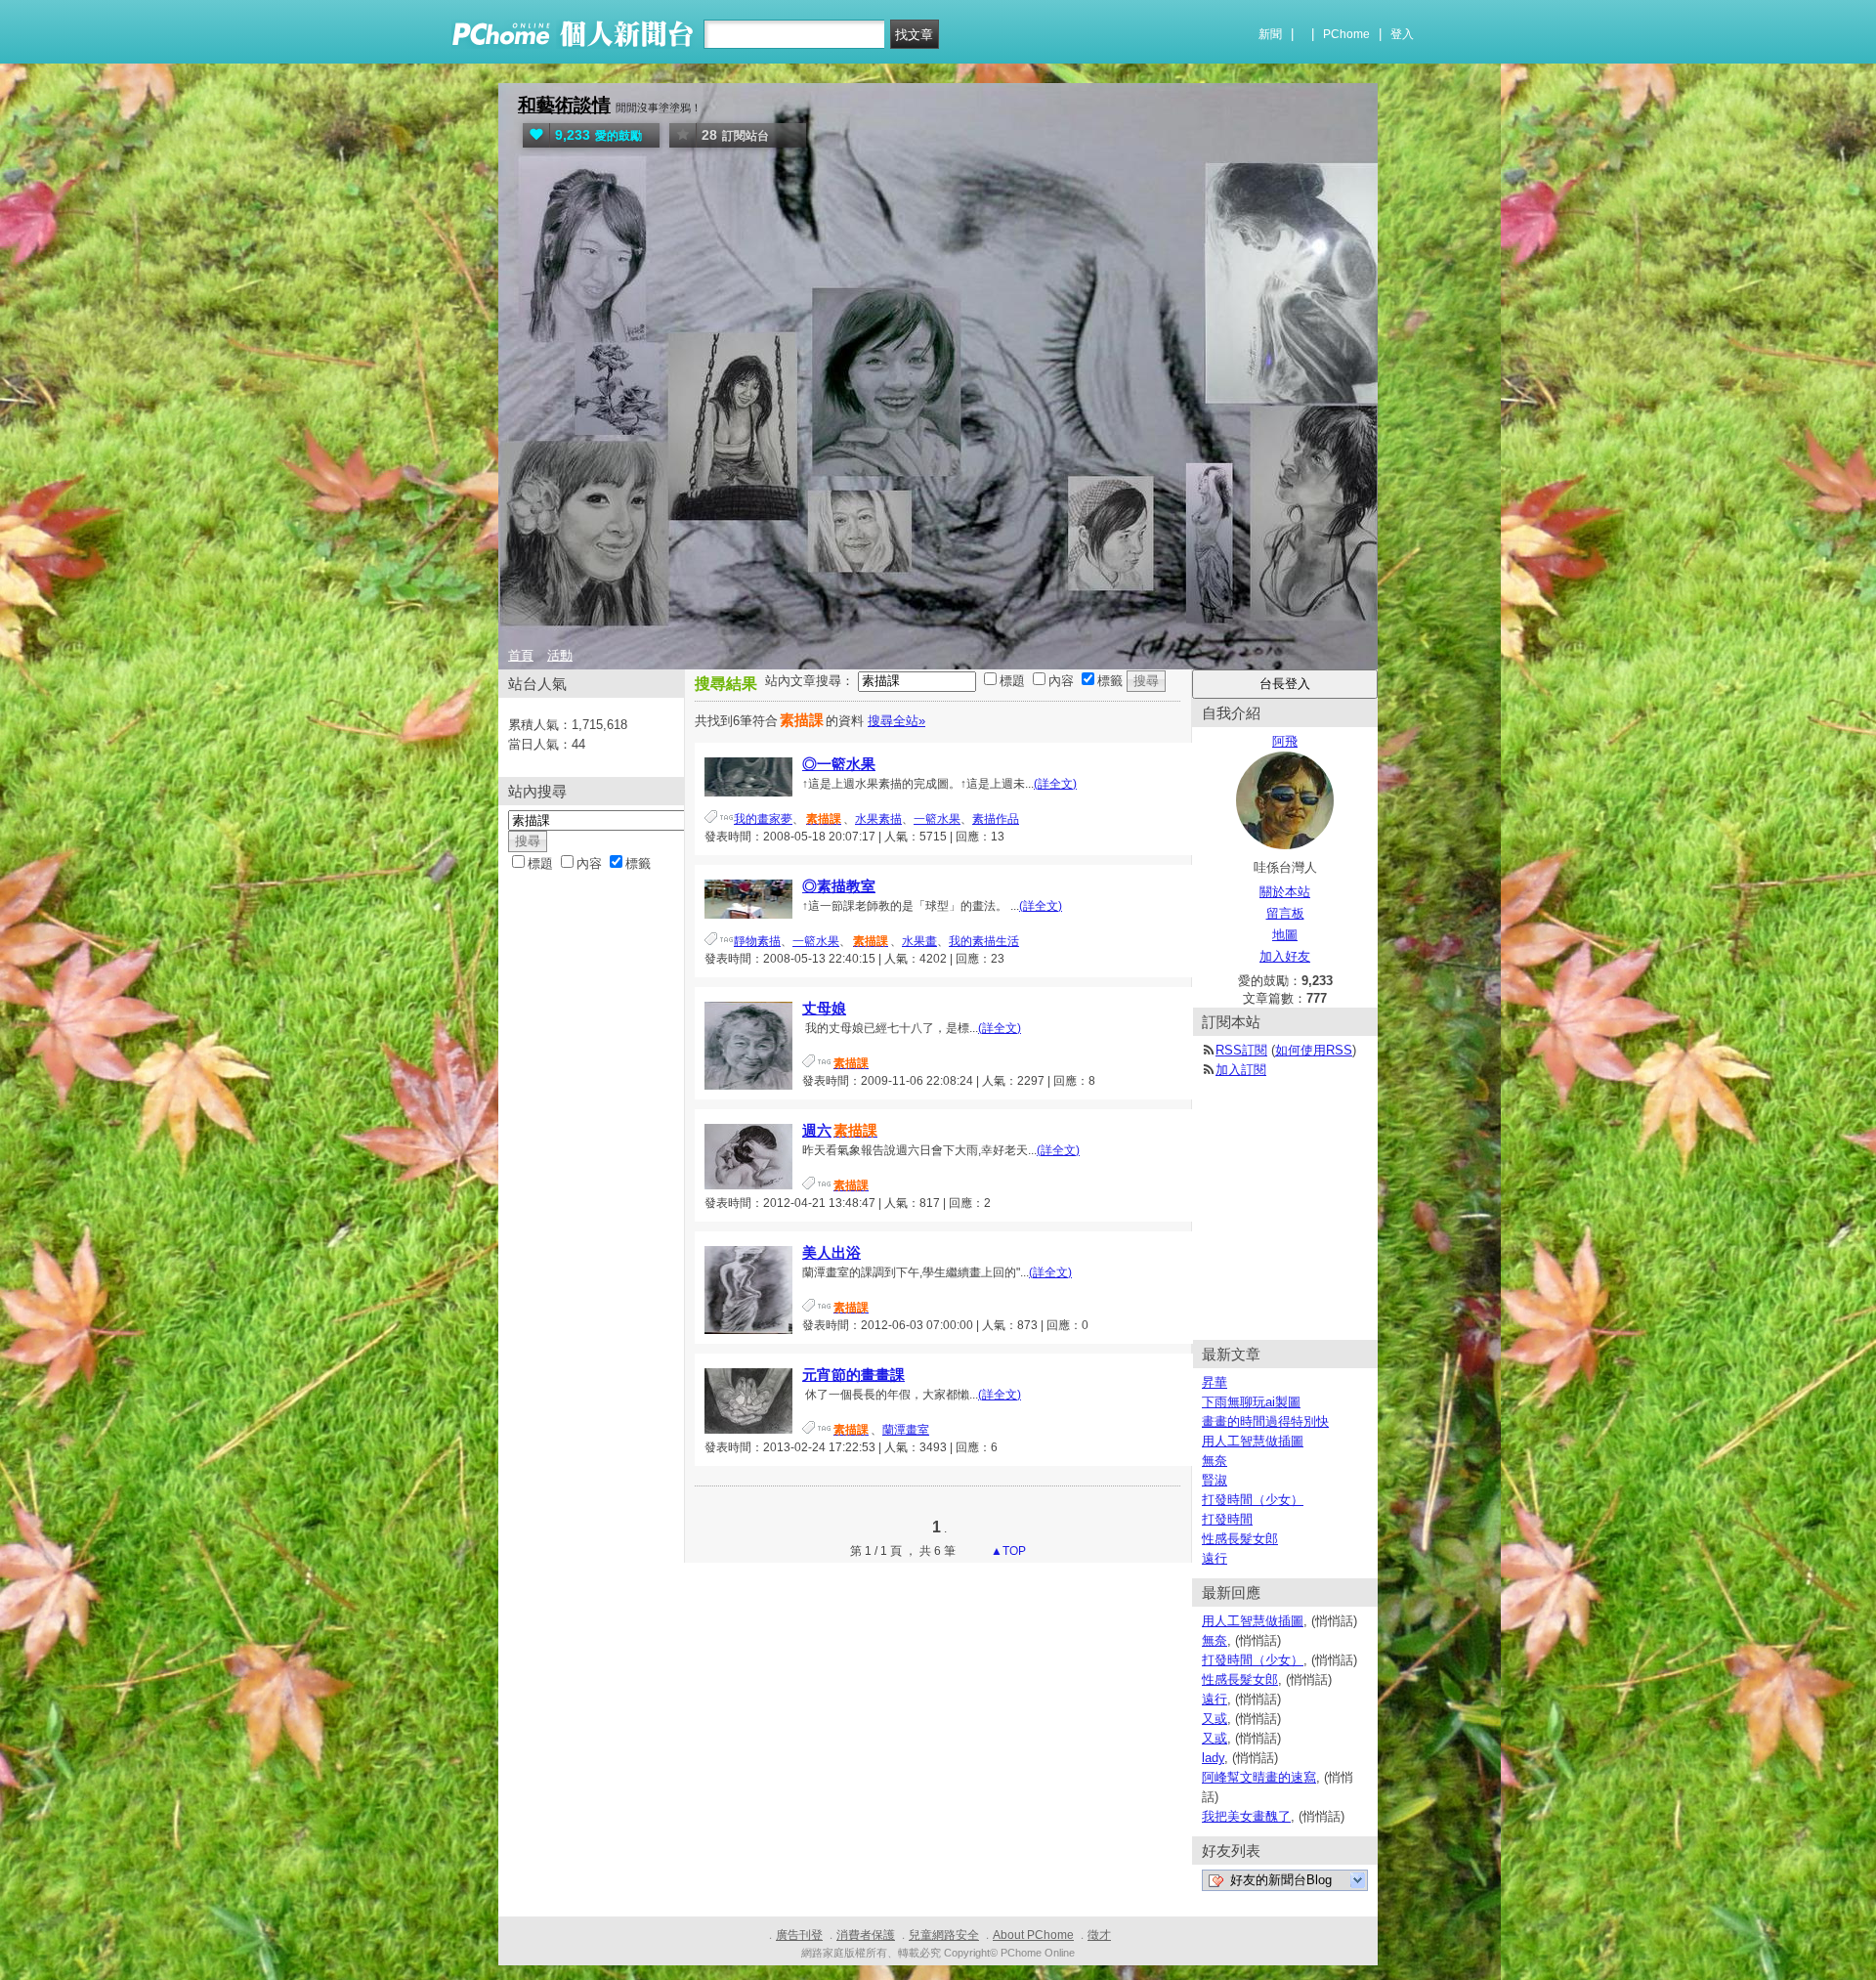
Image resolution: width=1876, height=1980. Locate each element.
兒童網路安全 (944, 1935)
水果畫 (919, 941)
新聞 (1270, 34)
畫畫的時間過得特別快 (1265, 1421)
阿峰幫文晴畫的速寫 (1259, 1777)
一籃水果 (937, 819)
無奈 (1215, 1461)
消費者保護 (866, 1935)
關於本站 (1285, 892)
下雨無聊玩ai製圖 (1251, 1402)
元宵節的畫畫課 (853, 1375)
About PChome (1033, 1935)
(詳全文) (1055, 784)
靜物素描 (757, 941)
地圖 (1285, 935)
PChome (1346, 34)
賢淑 (1215, 1480)
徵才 (1099, 1935)
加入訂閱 (1241, 1070)
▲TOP (1007, 1551)
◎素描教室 (839, 886)
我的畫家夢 (763, 819)
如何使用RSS (1314, 1050)
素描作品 (996, 819)
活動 (560, 655)
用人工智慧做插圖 (1253, 1441)
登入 (1402, 34)
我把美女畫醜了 (1246, 1816)
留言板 (1285, 913)
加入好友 (1285, 956)
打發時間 (1227, 1519)
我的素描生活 (984, 941)
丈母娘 (824, 1008)
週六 (840, 1130)
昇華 (1215, 1382)
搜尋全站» (896, 721)
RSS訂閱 (1241, 1050)
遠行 (1215, 1558)
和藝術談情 (564, 105)
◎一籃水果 (839, 764)
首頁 (521, 655)
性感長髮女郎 (1240, 1539)
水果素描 (878, 819)
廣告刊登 (799, 1935)
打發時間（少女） (1253, 1500)
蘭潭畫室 (906, 1430)
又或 (1215, 1719)
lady (1213, 1758)
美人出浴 (831, 1252)
